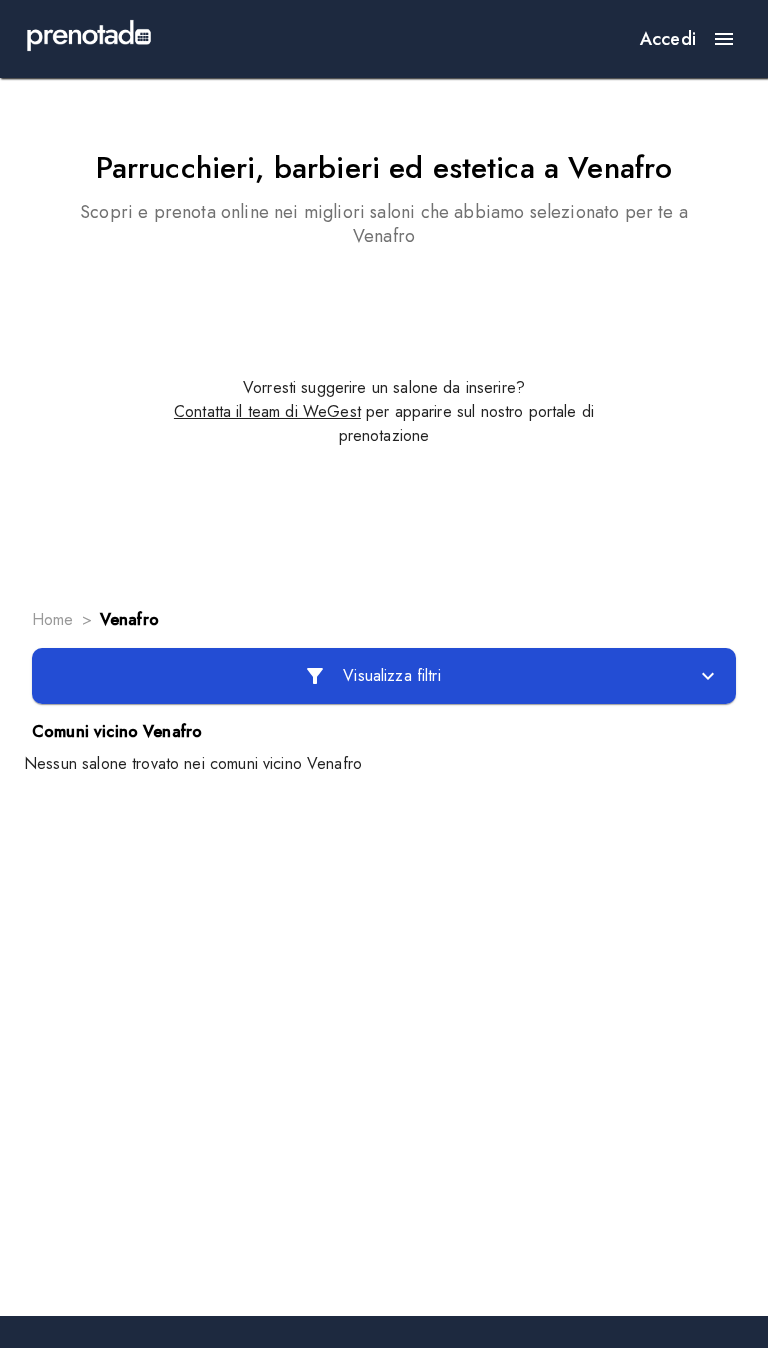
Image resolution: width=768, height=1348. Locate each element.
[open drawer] (724, 39)
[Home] (89, 39)
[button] (384, 676)
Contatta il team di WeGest (267, 411)
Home (53, 619)
